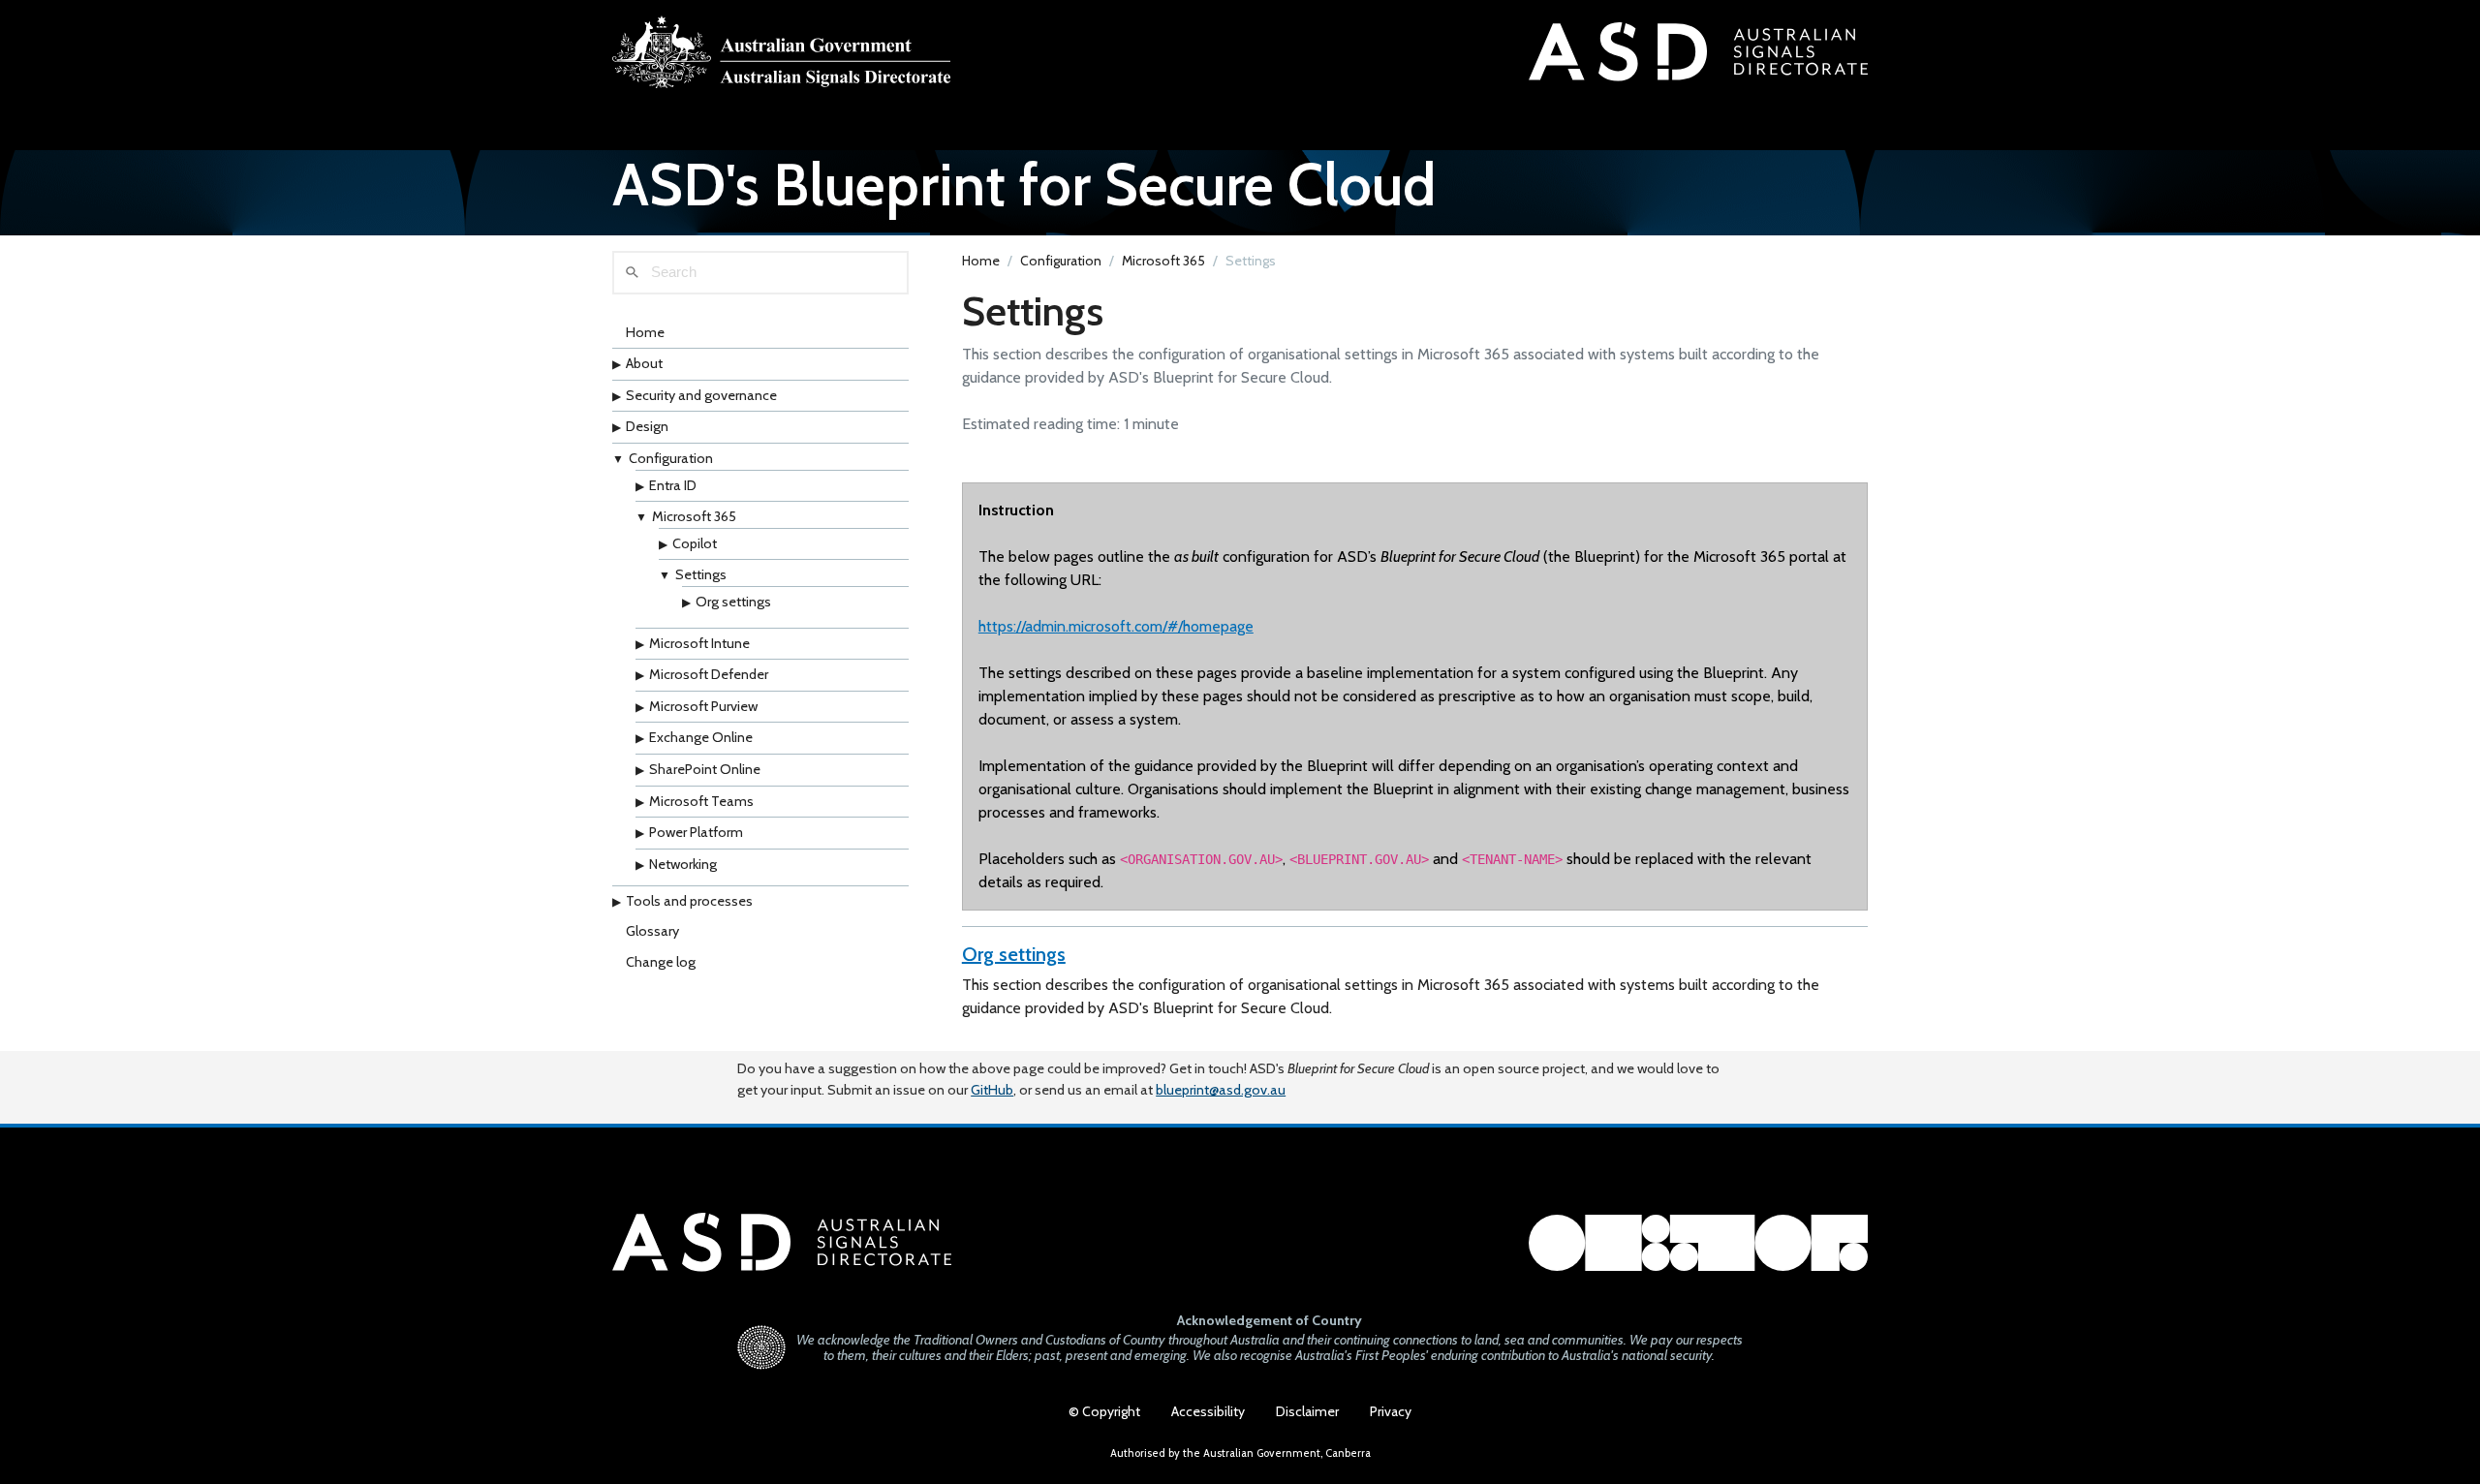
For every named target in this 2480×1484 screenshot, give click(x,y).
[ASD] (782, 52)
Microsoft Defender (709, 674)
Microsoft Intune (699, 643)
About (644, 363)
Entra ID (673, 485)
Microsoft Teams (701, 801)
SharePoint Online (705, 769)
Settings (701, 574)
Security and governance (701, 395)
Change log (661, 962)
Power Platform (696, 832)
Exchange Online (701, 737)
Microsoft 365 (694, 516)
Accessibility (1208, 1411)
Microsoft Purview (703, 706)
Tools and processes (689, 901)
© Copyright (1104, 1411)
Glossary (652, 931)
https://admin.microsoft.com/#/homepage (1116, 626)
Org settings (733, 602)
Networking (683, 864)
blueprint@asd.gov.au (1221, 1090)
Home (645, 332)
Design (647, 426)
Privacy (1391, 1411)
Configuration (671, 458)
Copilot (695, 543)
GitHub (992, 1090)
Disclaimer (1307, 1411)
